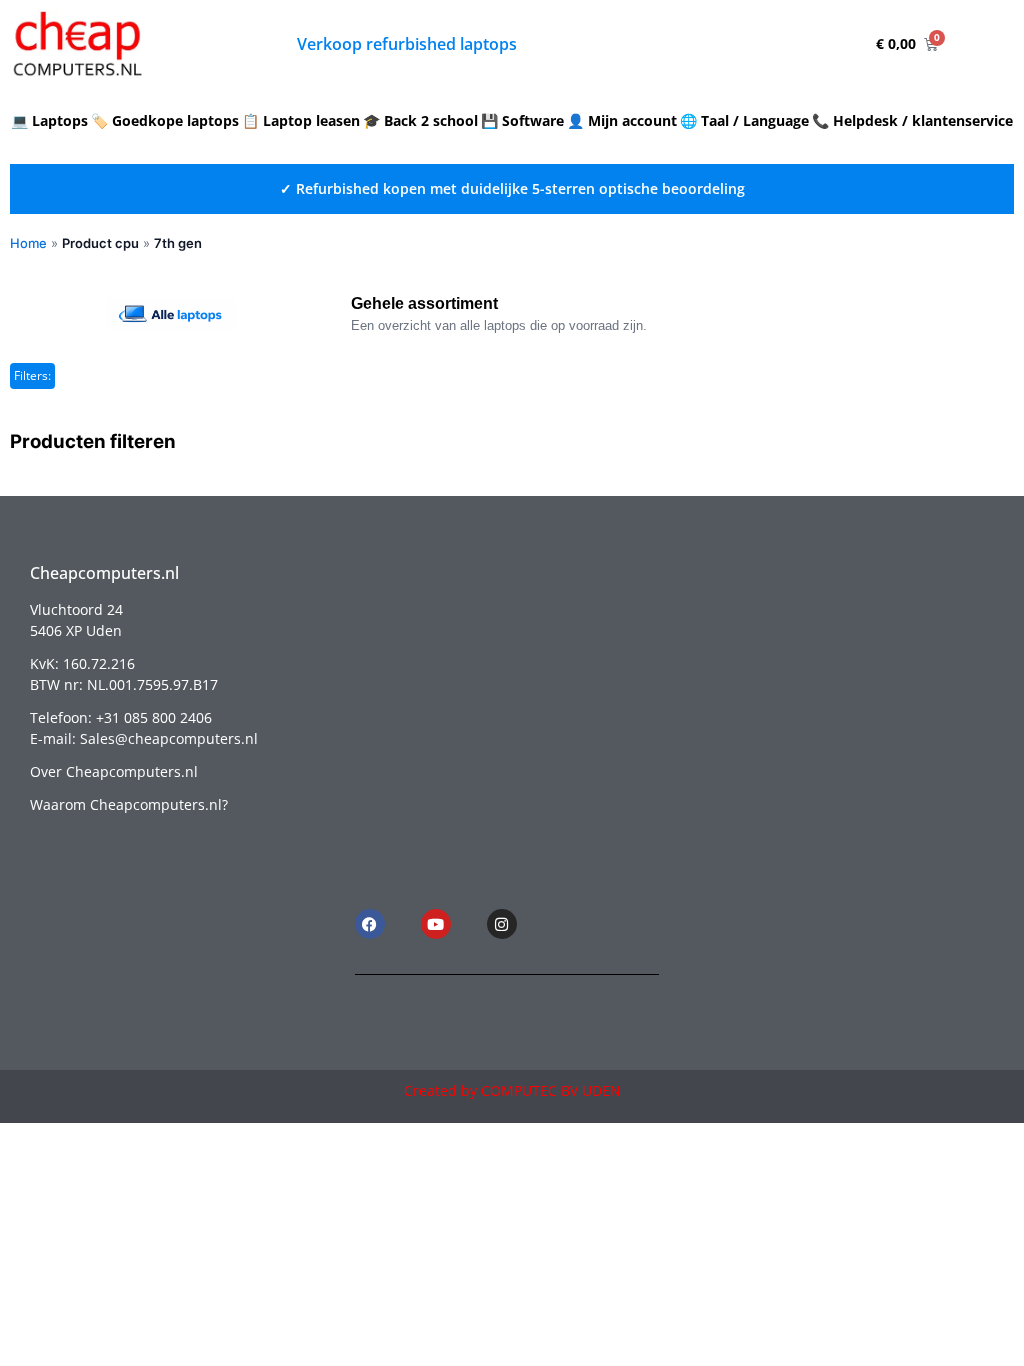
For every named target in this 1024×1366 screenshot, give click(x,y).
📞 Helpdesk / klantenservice (912, 120)
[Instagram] (502, 924)
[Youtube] (436, 924)
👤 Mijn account (622, 120)
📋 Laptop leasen (301, 120)
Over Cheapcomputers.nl (114, 771)
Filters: (32, 375)
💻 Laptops (49, 120)
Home (28, 243)
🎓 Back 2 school (420, 120)
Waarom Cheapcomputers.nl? (129, 804)
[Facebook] (370, 924)
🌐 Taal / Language (744, 120)
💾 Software (522, 120)
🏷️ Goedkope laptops (165, 120)
